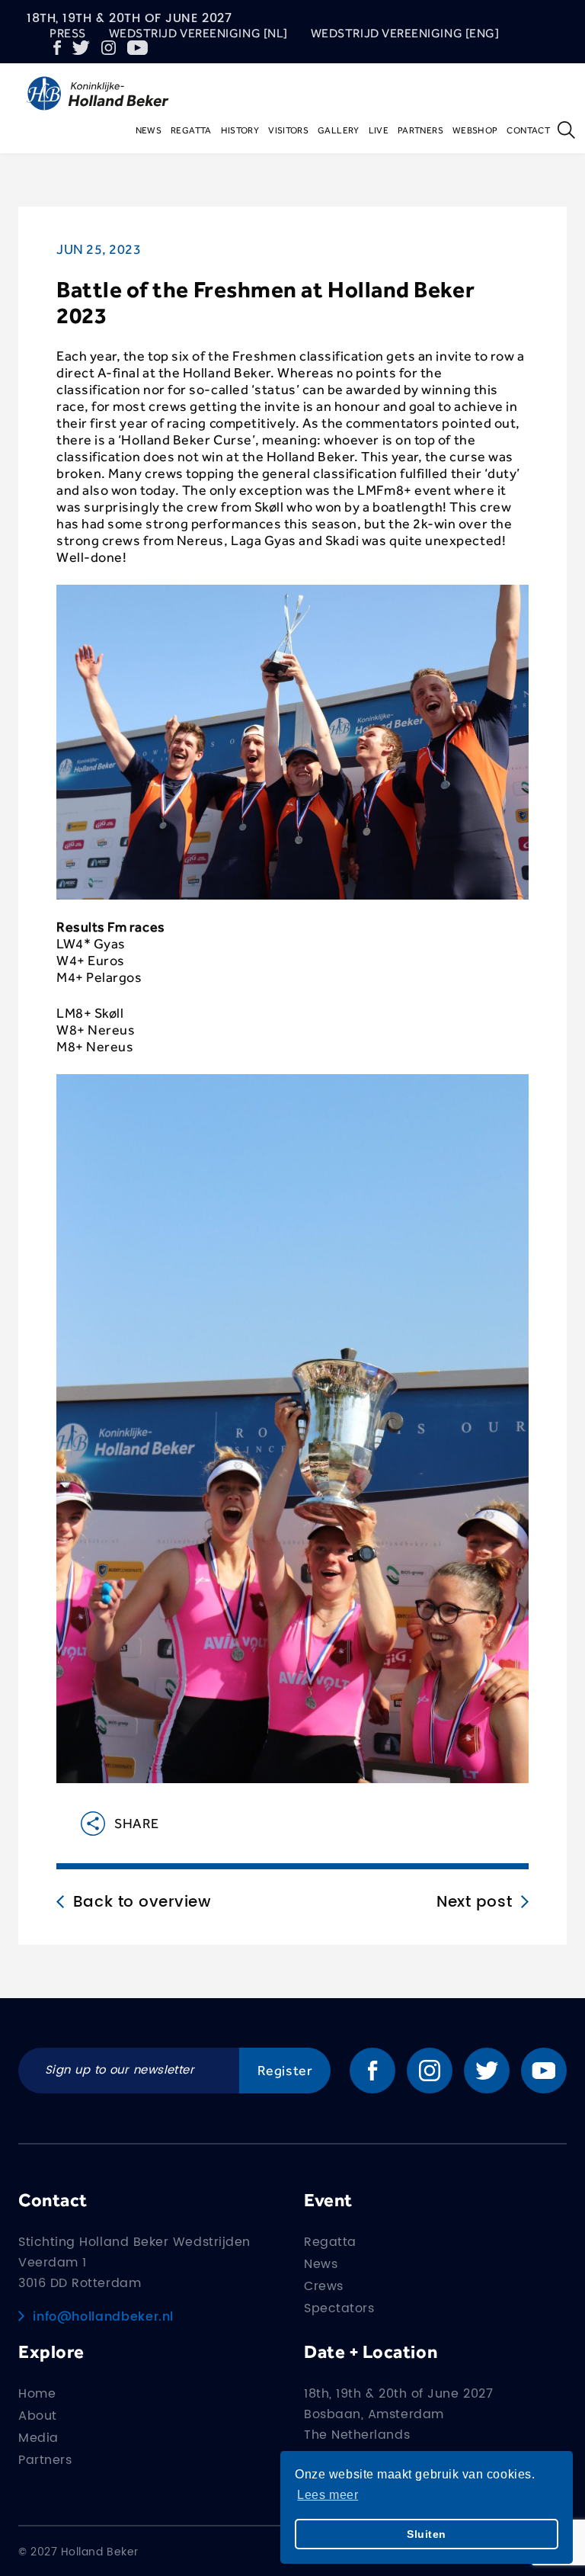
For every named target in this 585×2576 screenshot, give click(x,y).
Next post (474, 1903)
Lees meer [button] (328, 2495)
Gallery (339, 130)
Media (38, 2438)
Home (37, 2394)
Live (379, 130)
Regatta (191, 130)
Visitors (288, 130)
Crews (324, 2286)
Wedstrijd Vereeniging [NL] (198, 33)
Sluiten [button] (427, 2534)
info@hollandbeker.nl (103, 2317)
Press (68, 33)
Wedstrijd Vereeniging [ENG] (405, 33)
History (240, 130)
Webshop (475, 130)
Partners (420, 130)
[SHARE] (81, 1824)
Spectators (339, 2308)
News (149, 130)
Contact (528, 130)
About (38, 2416)
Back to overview (142, 1903)
